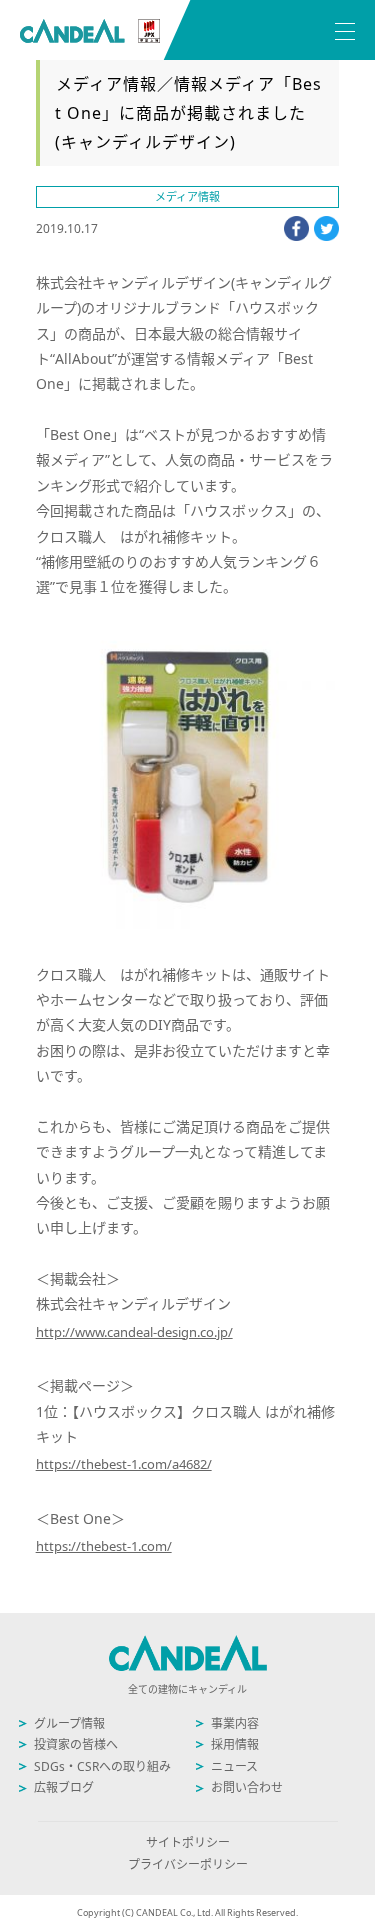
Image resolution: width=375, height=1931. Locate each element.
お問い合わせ (247, 1787)
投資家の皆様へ (76, 1744)
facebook (296, 228)
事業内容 (235, 1723)
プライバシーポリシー (188, 1864)
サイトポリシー (188, 1842)
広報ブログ (64, 1787)
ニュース (234, 1766)
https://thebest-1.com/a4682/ (124, 1464)
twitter (326, 228)
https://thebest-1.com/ (104, 1546)
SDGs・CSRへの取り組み (102, 1766)
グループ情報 (69, 1723)
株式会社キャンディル (90, 31)
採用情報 (235, 1744)
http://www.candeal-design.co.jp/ (134, 1332)
